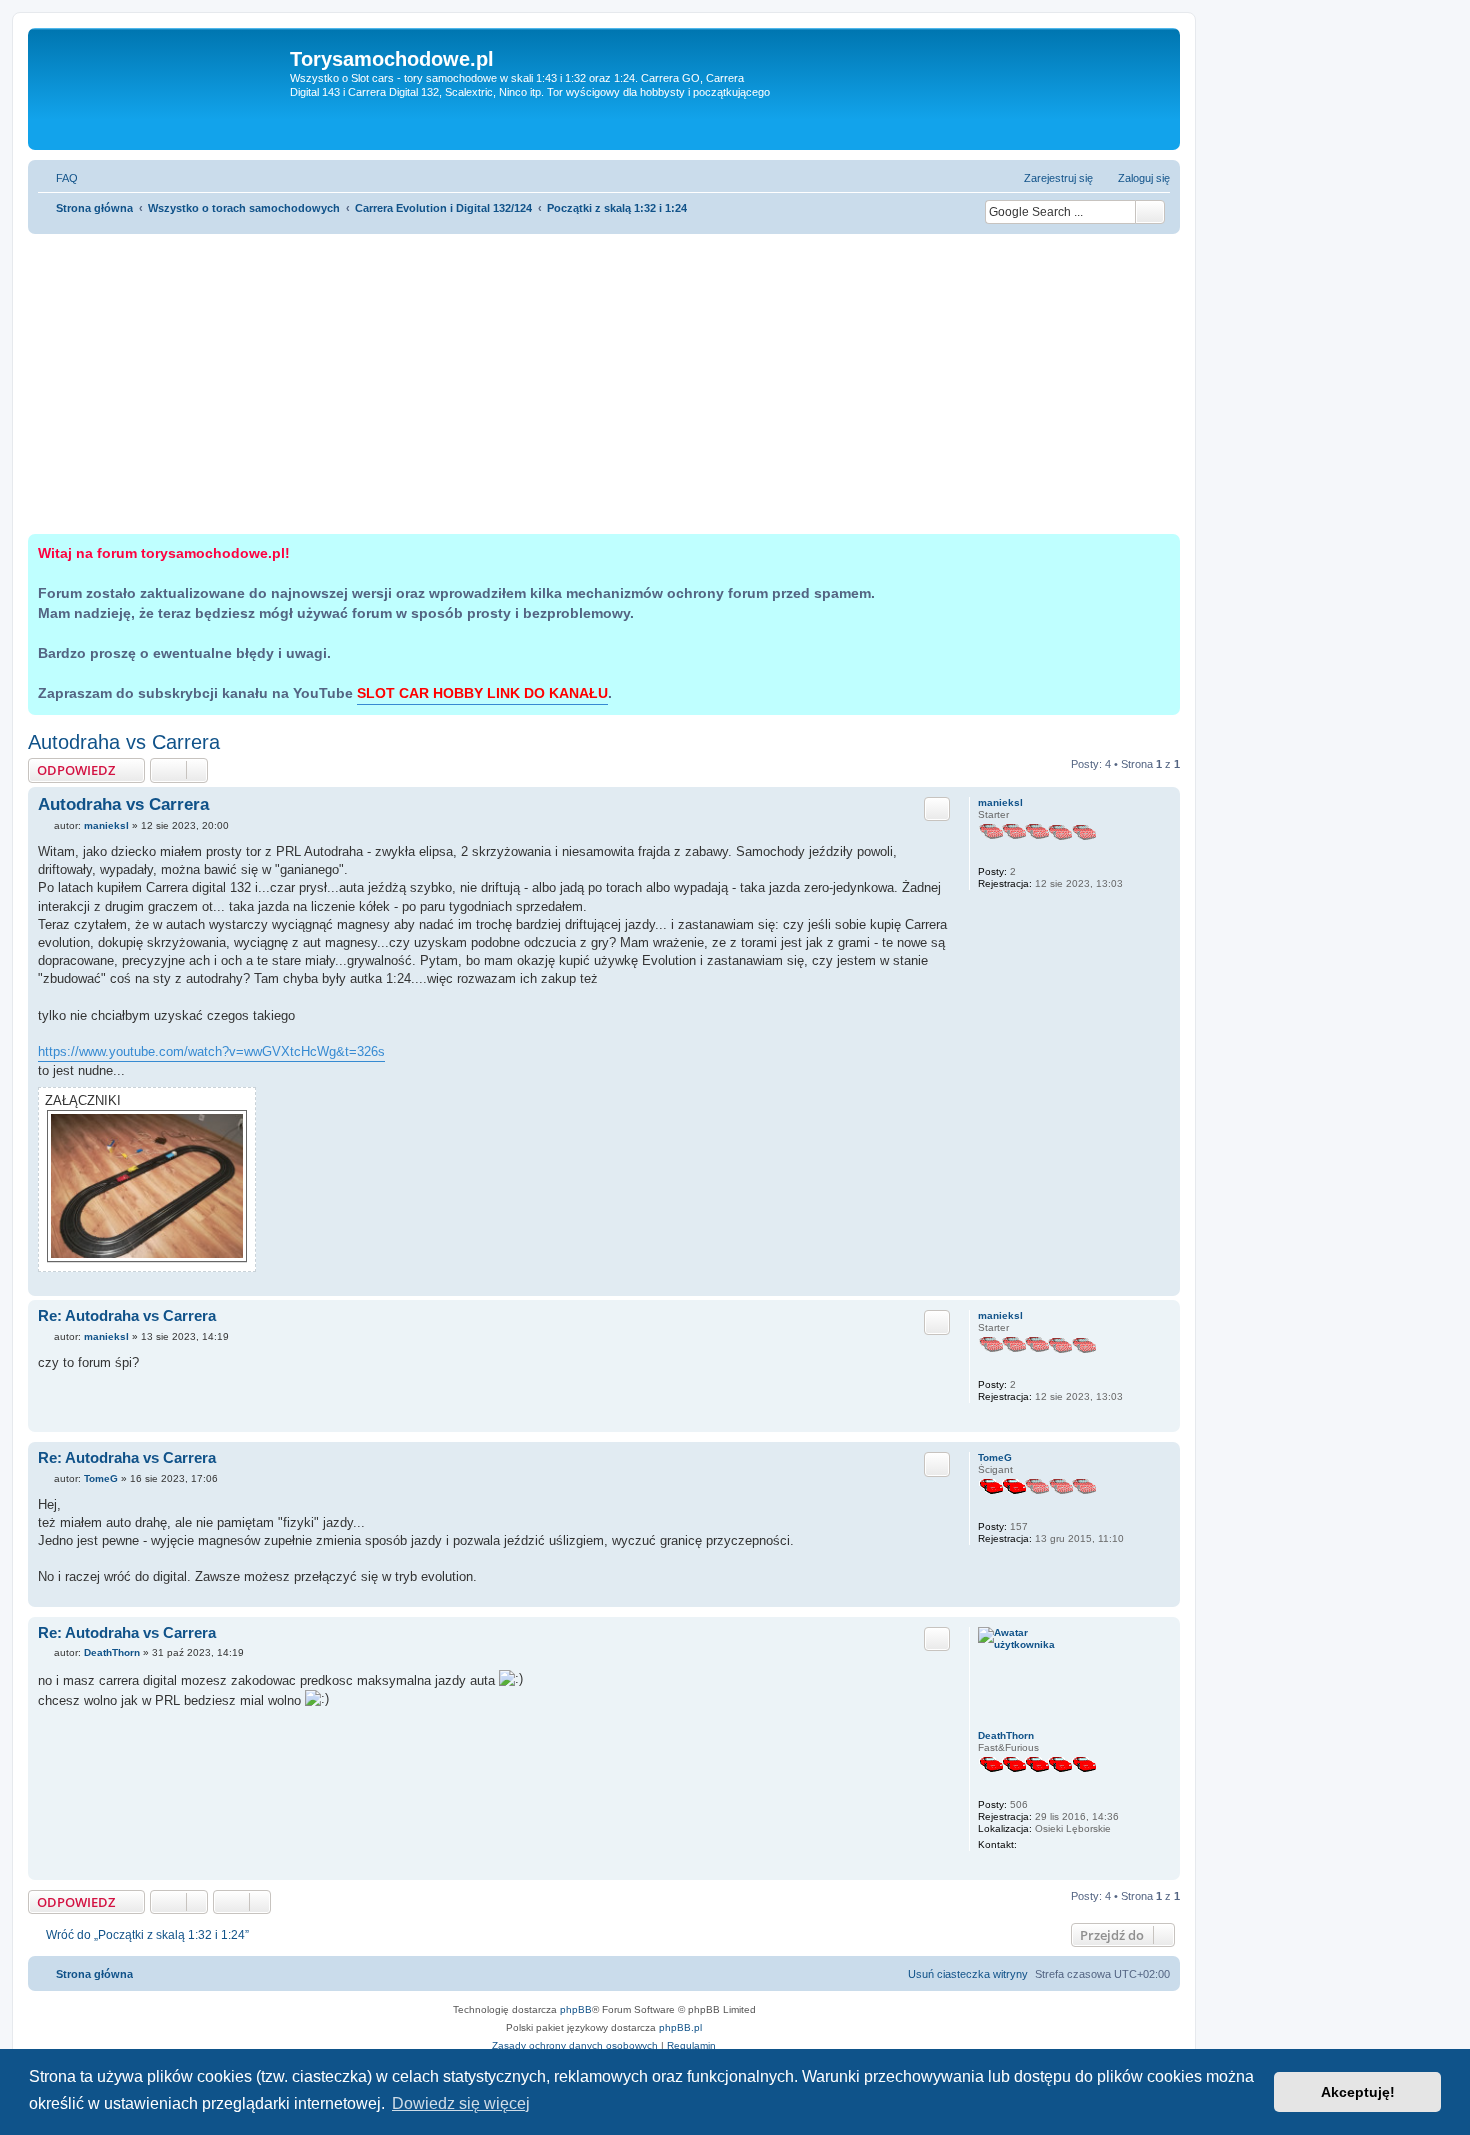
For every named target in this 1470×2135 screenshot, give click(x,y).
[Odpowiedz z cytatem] (937, 809)
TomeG (995, 1457)
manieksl (1000, 802)
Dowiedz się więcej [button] (461, 2103)
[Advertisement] (604, 384)
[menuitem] (58, 178)
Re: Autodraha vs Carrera (127, 1315)
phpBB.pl (680, 2027)
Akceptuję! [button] (1358, 2092)
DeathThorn (1006, 1735)
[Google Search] (1150, 212)
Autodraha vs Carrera (124, 742)
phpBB (576, 2009)
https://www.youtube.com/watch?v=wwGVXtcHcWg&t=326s (211, 1051)
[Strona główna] (161, 89)
